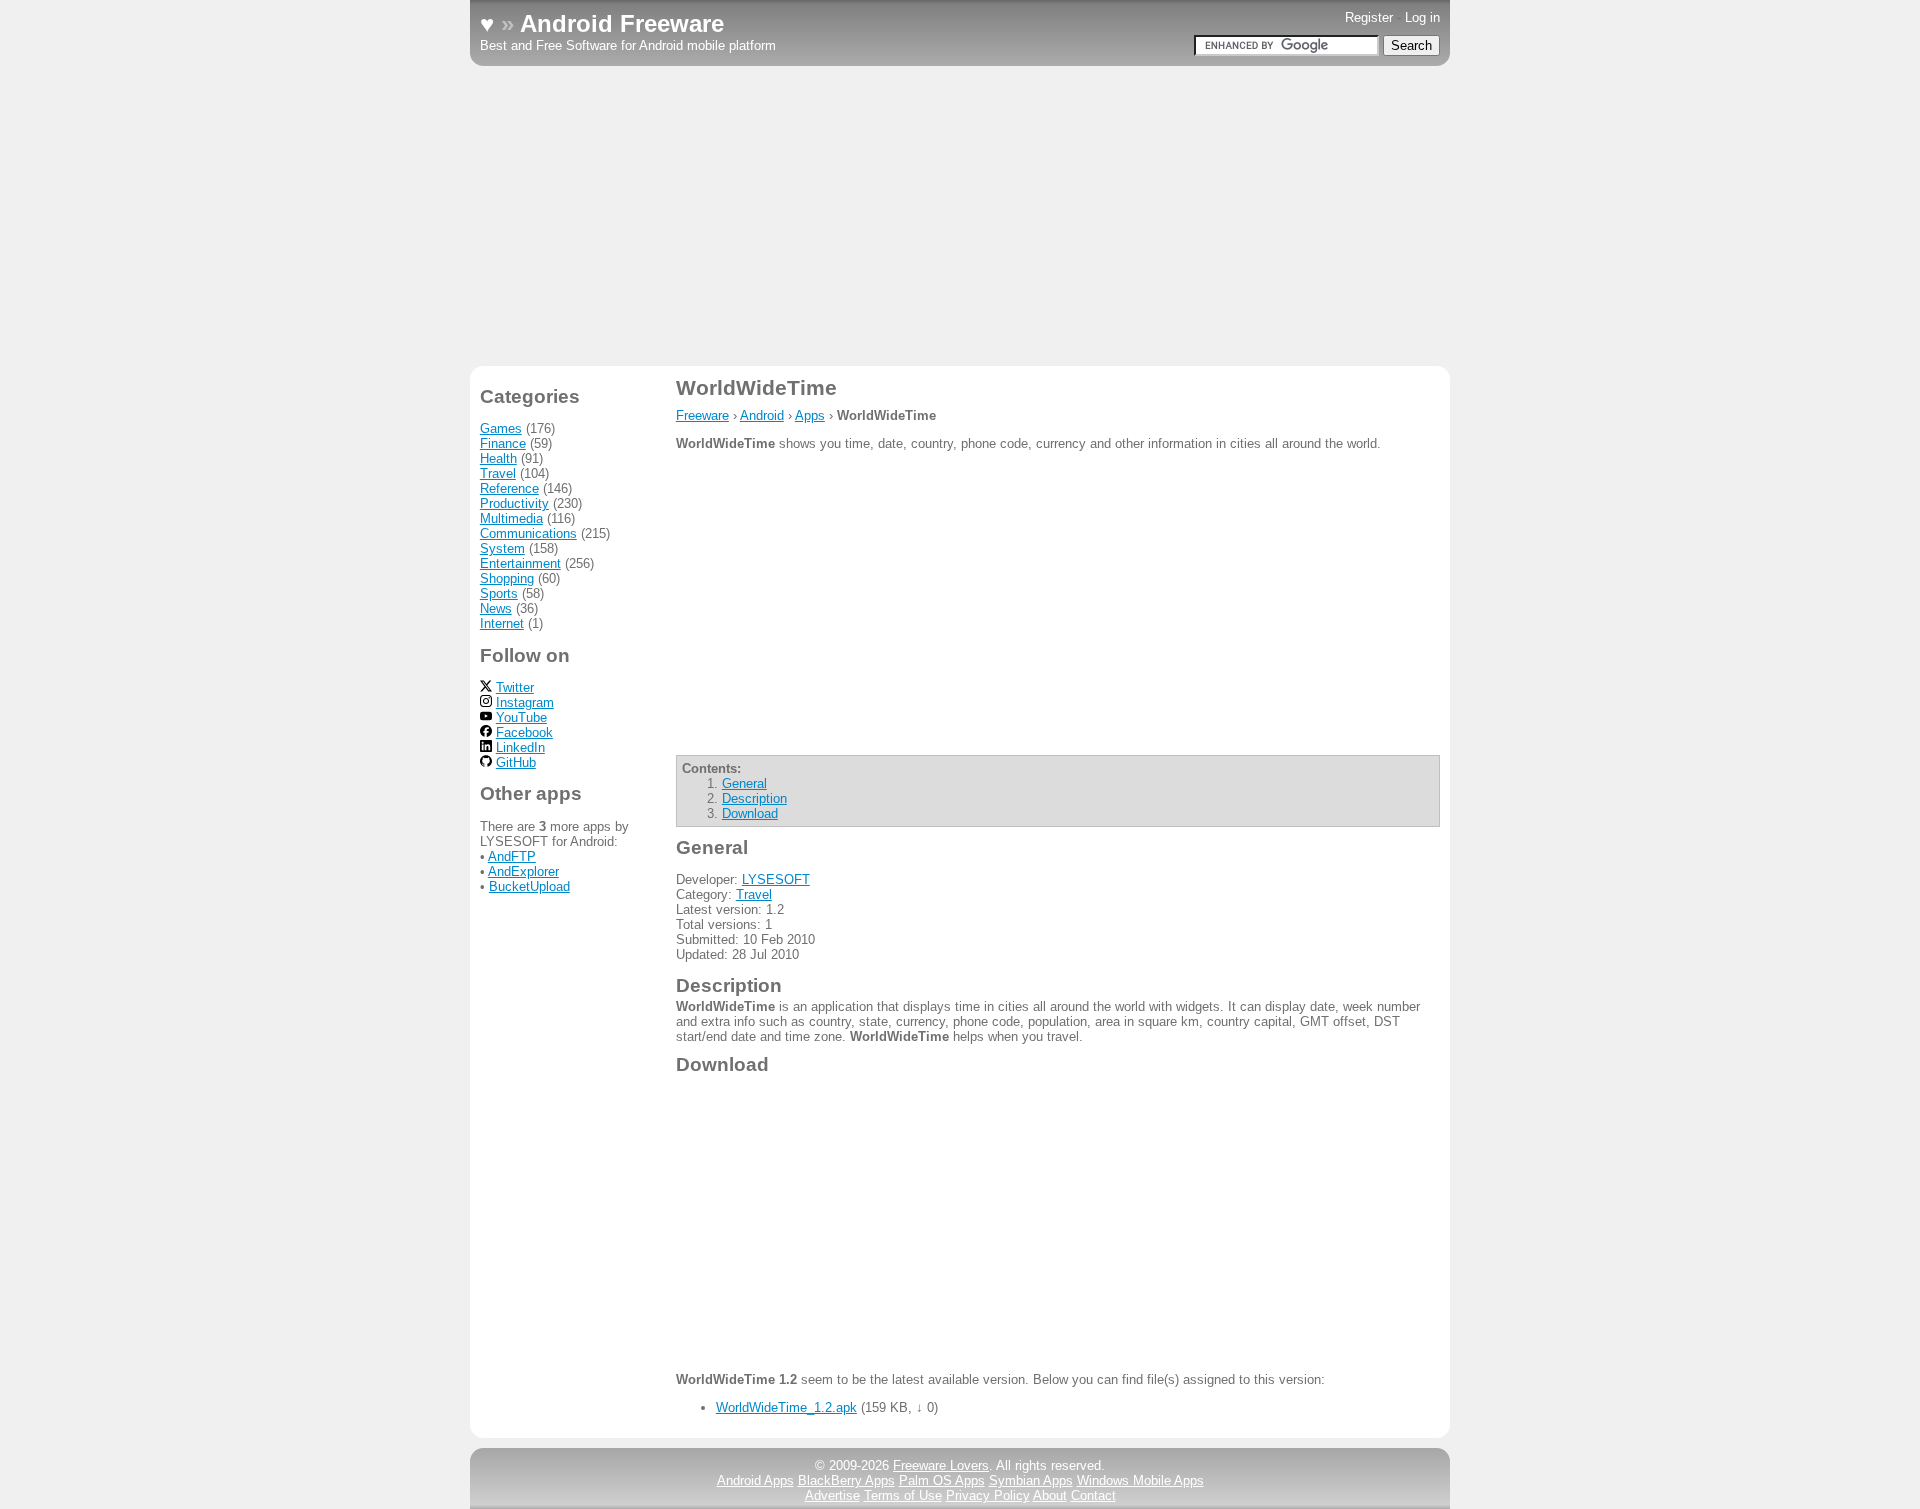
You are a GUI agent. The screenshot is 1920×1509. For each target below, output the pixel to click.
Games (501, 428)
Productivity (514, 503)
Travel (754, 894)
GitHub (516, 762)
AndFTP (512, 856)
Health (498, 458)
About (1050, 1495)
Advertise (832, 1495)
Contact (1093, 1495)
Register (1369, 17)
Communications (528, 533)
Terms (903, 1495)
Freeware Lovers (941, 1465)
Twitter (515, 687)
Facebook (524, 732)
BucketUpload (529, 886)
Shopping (507, 578)
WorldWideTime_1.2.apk (786, 1407)
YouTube (521, 717)
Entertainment (520, 563)
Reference (509, 488)
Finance (503, 443)
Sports (499, 593)
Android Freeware (622, 23)
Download (750, 813)
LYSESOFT (776, 879)
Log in (1422, 17)
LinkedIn (520, 747)
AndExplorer (523, 871)
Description (754, 798)
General (744, 783)
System (502, 548)
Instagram (525, 702)
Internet (502, 623)
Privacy (988, 1495)
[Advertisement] (960, 216)
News (496, 608)
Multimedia (511, 518)
